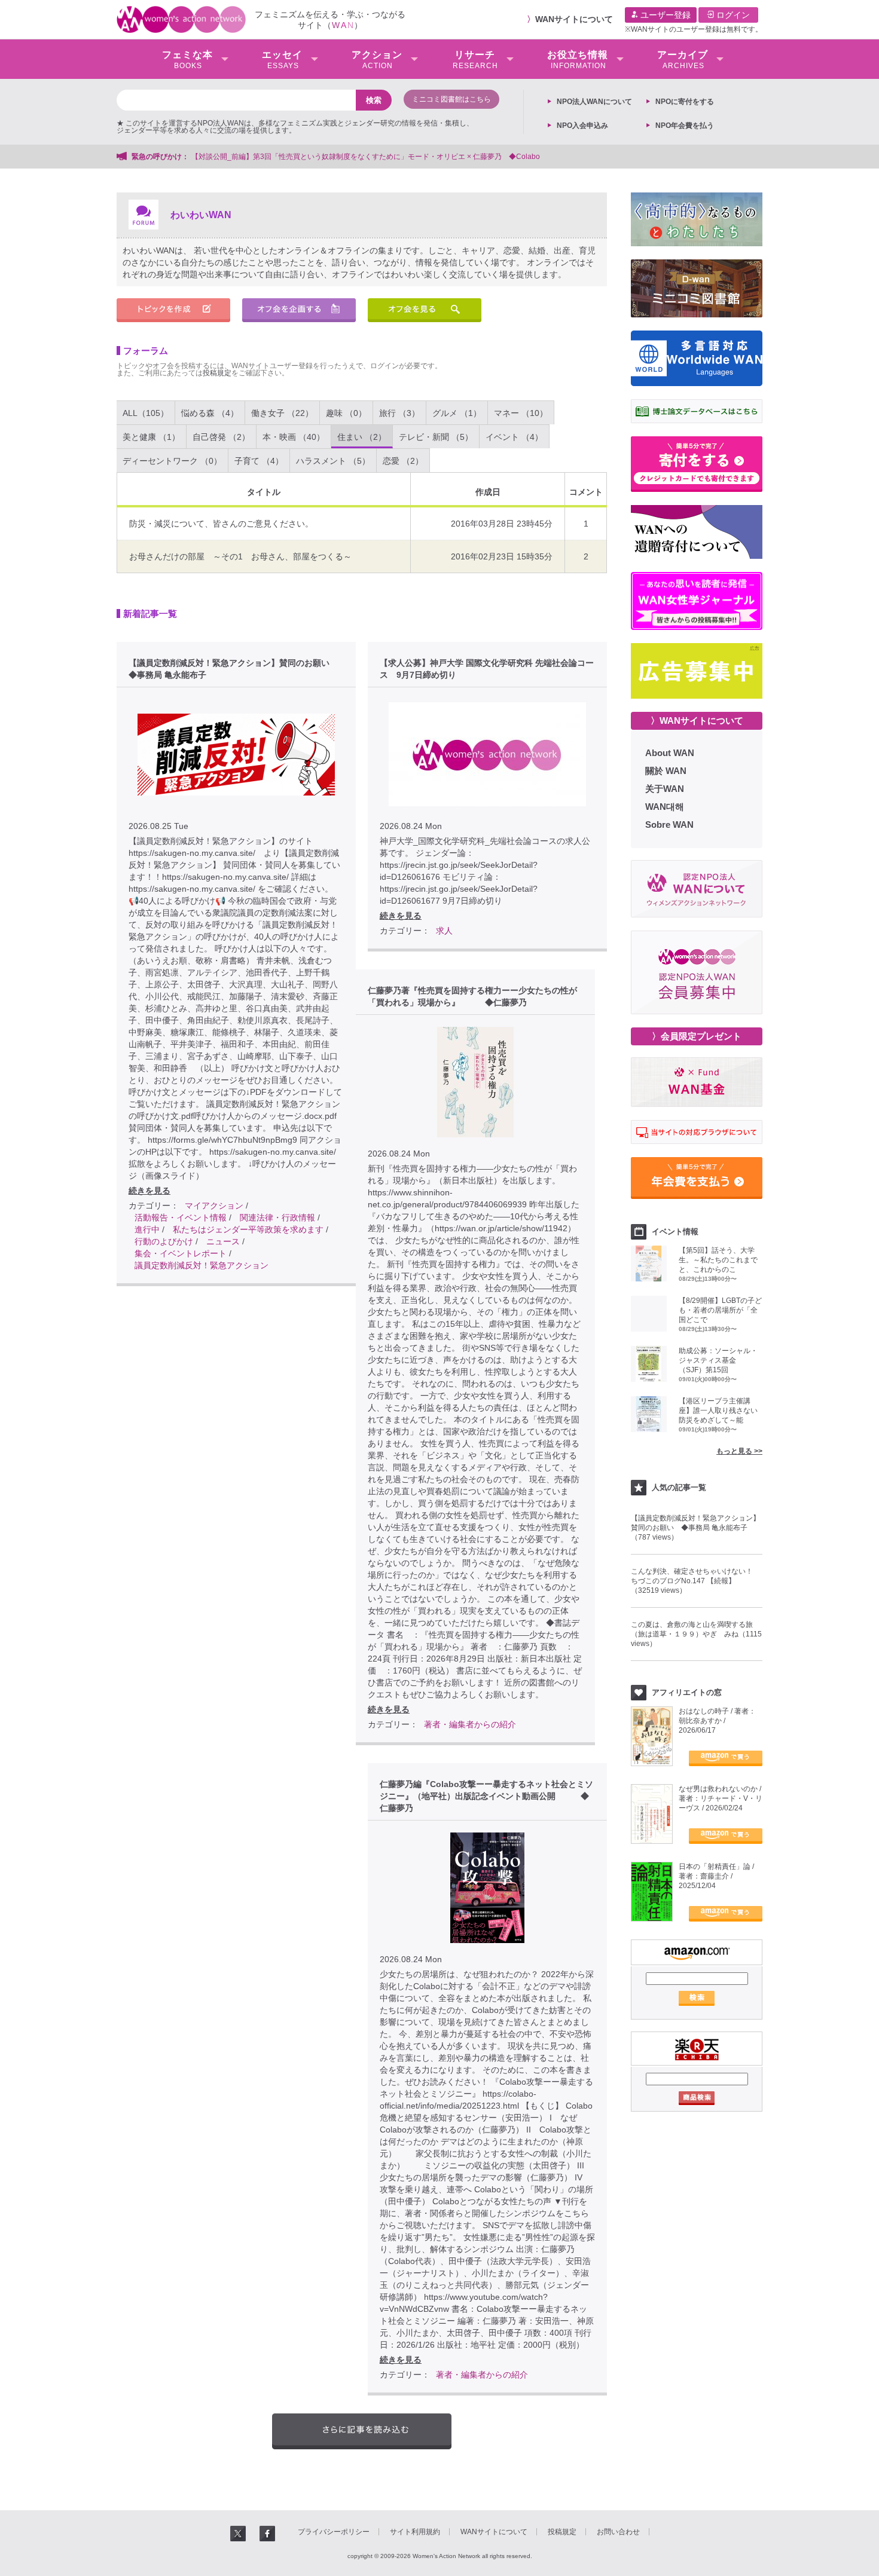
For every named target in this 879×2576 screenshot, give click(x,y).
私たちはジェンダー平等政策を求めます (248, 1229)
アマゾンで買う (726, 1758)
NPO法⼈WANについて (594, 102)
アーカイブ (683, 60)
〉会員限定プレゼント (697, 1036)
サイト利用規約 (415, 2532)
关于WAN (665, 789)
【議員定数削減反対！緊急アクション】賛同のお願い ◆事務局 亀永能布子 (233, 669)
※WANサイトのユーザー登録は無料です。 (694, 29)
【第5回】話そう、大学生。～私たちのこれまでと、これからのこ (718, 1260)
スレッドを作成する (173, 310)
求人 (444, 931)
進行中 (147, 1229)
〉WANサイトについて (697, 721)
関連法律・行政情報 (277, 1217)
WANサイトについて (574, 19)
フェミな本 (187, 60)
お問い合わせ (618, 2532)
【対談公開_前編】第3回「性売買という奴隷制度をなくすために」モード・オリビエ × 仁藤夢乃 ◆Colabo (366, 157)
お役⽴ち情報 (578, 60)
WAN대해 (665, 807)
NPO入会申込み (582, 126)
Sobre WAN (669, 824)
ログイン (732, 15)
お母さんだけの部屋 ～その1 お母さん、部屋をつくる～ (240, 556)
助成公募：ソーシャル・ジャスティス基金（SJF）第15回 (718, 1360)
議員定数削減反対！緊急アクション (202, 1265)
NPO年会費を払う (685, 126)
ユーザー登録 (664, 15)
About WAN (670, 753)
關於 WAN (666, 771)
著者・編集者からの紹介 (470, 1724)
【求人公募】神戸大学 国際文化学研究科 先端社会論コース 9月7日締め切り (487, 669)
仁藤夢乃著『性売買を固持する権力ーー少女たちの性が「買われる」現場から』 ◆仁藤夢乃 (472, 996)
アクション (377, 60)
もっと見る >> (739, 1451)
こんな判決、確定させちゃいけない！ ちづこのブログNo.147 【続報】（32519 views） (695, 1581)
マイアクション (214, 1206)
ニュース (223, 1241)
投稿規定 (217, 373)
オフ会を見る (425, 310)
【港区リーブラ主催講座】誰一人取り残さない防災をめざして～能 (718, 1411)
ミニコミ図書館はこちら (451, 99)
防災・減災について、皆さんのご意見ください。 (221, 524)
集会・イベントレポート (181, 1253)
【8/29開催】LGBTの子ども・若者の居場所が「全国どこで (720, 1310)
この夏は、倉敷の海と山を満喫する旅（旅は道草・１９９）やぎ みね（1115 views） (696, 1634)
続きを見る (149, 1191)
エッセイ (282, 60)
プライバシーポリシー (334, 2532)
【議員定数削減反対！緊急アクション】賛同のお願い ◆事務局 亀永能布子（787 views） (695, 1528)
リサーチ (475, 60)
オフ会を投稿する (299, 310)
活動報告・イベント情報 (181, 1217)
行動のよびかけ (164, 1241)
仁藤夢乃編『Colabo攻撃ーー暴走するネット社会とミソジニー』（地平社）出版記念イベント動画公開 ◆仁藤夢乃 (486, 1796)
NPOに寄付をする (685, 102)
